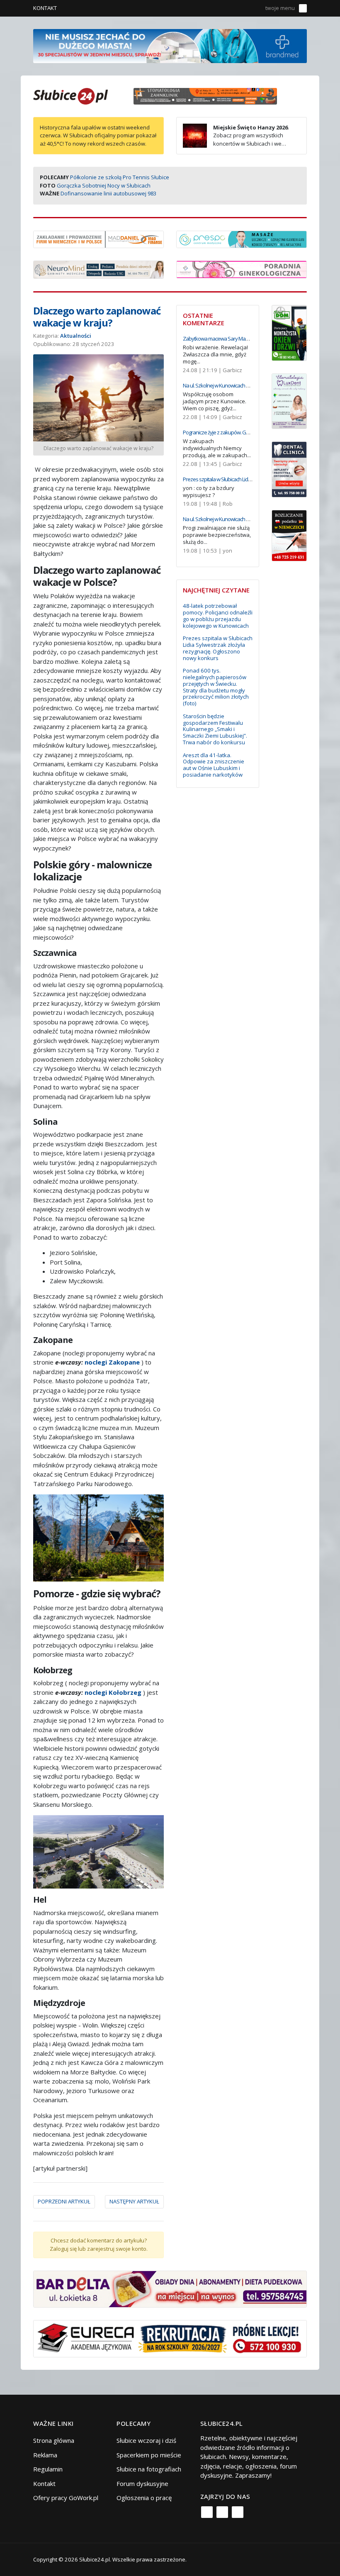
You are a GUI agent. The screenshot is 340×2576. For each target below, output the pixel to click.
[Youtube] (238, 2512)
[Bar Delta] (170, 2288)
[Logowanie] (230, 8)
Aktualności (76, 336)
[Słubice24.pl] (70, 95)
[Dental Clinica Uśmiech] (289, 469)
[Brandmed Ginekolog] (242, 268)
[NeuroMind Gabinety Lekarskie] (98, 269)
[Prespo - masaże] (242, 239)
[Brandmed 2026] (170, 45)
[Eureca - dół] (170, 2338)
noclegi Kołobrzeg (113, 1692)
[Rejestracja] (242, 8)
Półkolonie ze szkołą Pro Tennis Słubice (120, 177)
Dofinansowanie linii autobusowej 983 (108, 193)
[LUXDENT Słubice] (289, 400)
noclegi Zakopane (112, 1362)
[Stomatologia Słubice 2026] (208, 95)
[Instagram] (222, 2512)
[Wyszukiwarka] (254, 8)
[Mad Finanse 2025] (98, 239)
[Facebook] (207, 2512)
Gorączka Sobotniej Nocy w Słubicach (104, 185)
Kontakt (45, 8)
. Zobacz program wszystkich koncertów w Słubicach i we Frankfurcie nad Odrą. (236, 140)
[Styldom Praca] (289, 332)
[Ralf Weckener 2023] (289, 535)
